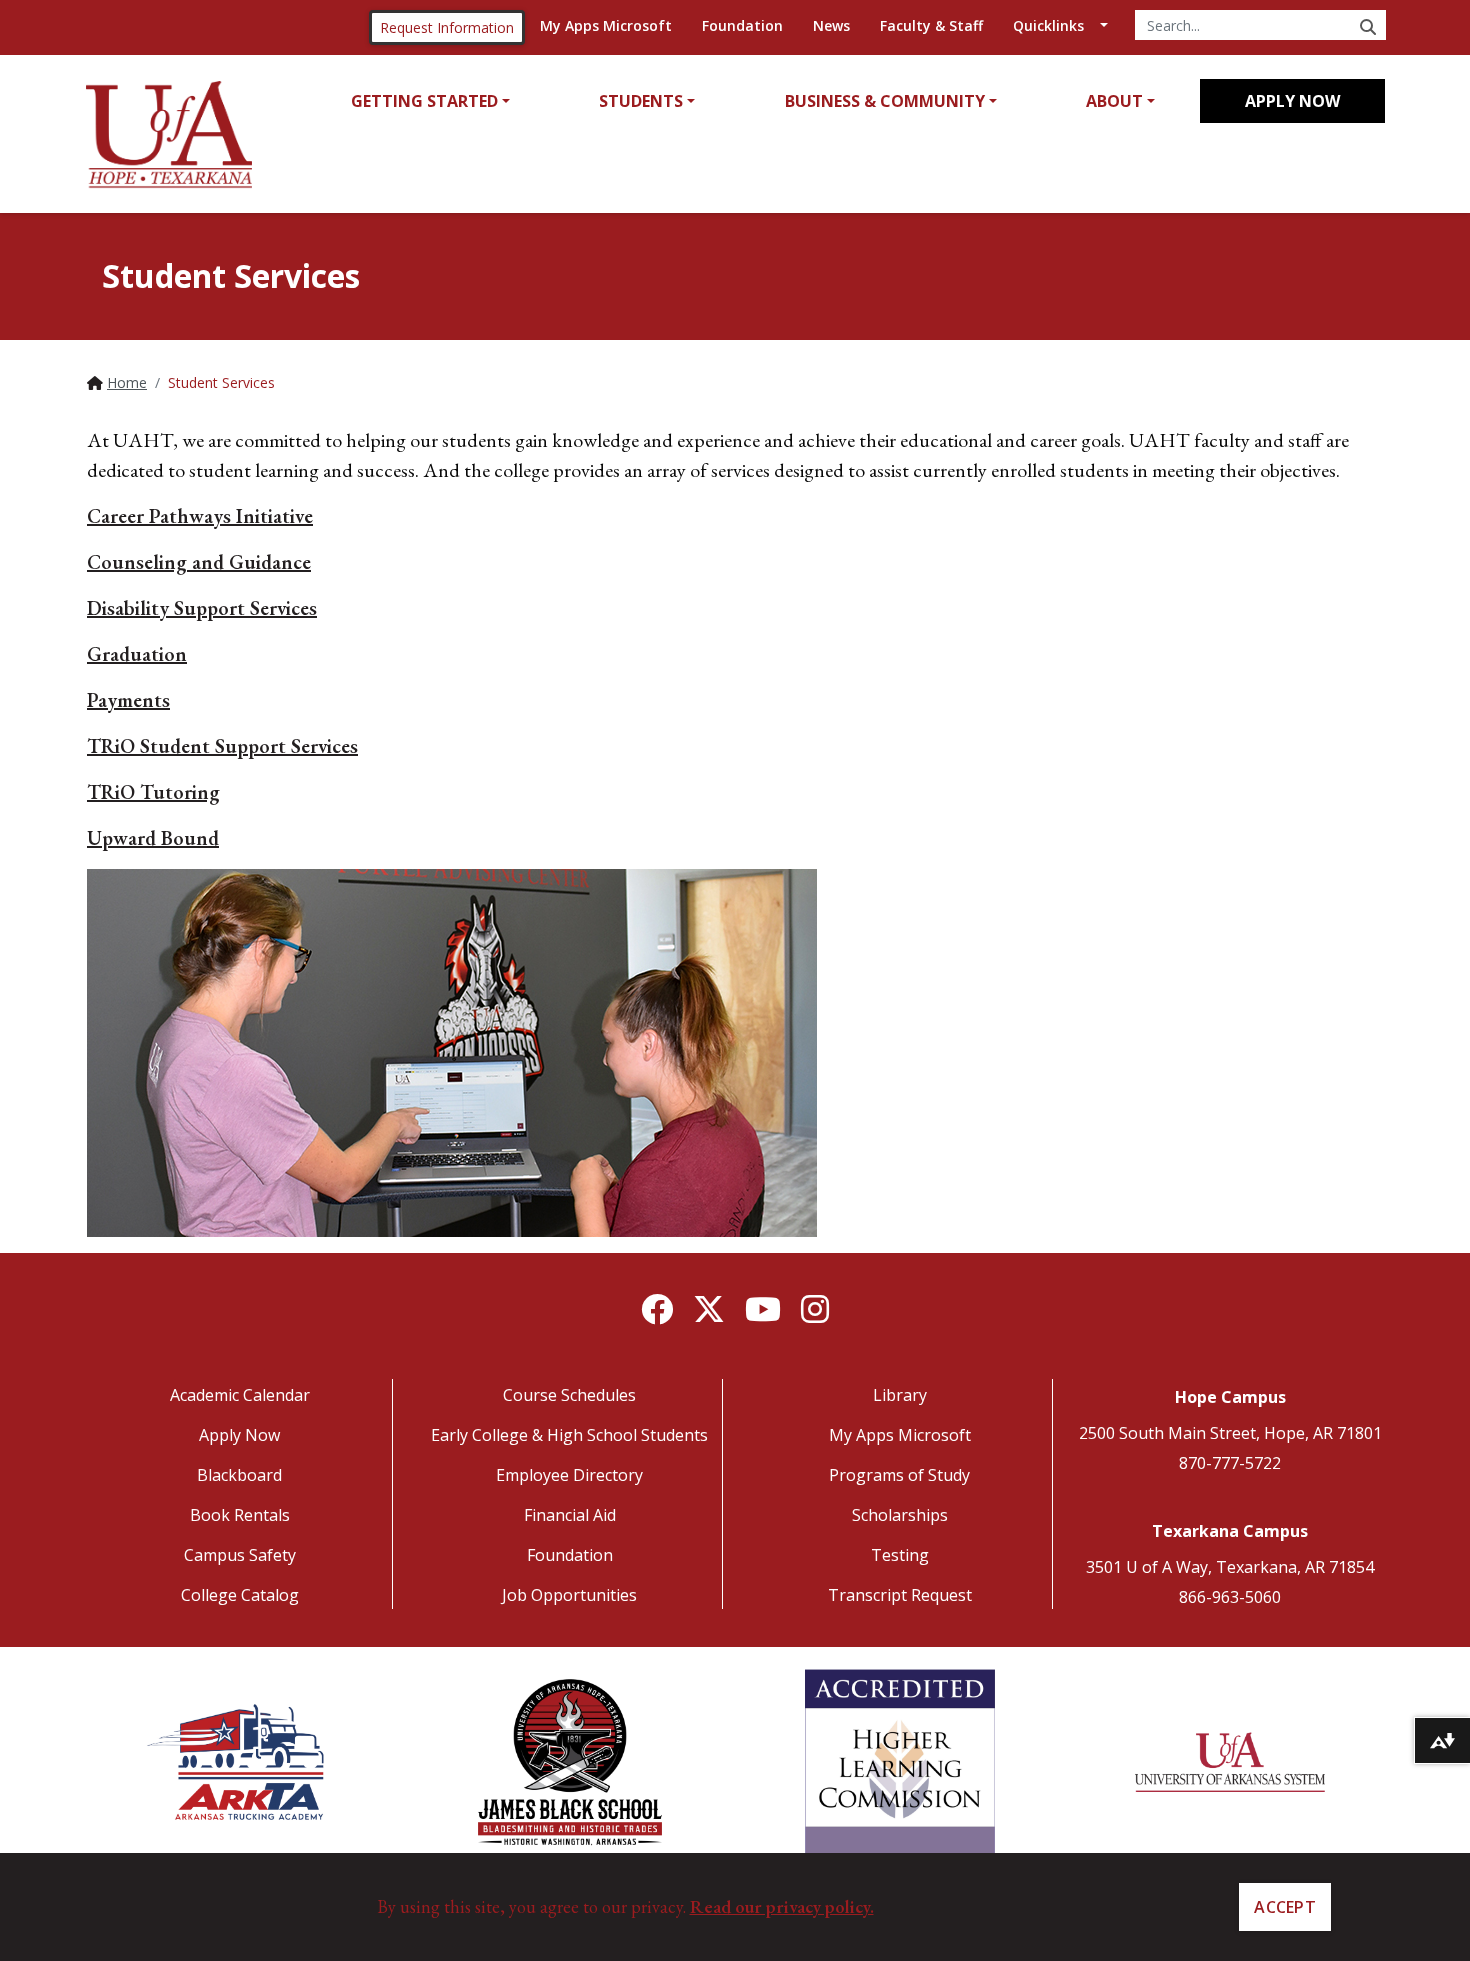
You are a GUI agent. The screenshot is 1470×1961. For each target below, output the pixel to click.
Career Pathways (200, 516)
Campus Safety (240, 1555)
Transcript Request (900, 1595)
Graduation (137, 654)
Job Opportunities (569, 1595)
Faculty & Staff (931, 25)
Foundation (742, 25)
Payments (128, 700)
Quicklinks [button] (1048, 25)
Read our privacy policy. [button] (782, 1906)
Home (127, 382)
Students (641, 101)
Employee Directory (569, 1475)
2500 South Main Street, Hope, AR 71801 (1230, 1433)
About (1114, 101)
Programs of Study (899, 1475)
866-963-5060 (1230, 1597)
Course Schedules (569, 1395)
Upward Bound (153, 838)
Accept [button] (1285, 1907)
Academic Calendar (240, 1395)
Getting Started (424, 101)
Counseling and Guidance (199, 562)
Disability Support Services (202, 608)
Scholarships (900, 1515)
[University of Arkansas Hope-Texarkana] (169, 135)
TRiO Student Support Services (222, 746)
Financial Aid (570, 1515)
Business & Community (885, 101)
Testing (900, 1555)
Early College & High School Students (569, 1435)
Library (900, 1395)
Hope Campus (1230, 1397)
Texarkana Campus (1230, 1531)
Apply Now (1292, 101)
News (831, 25)
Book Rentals (240, 1515)
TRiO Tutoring (153, 792)
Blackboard (239, 1475)
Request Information (447, 27)
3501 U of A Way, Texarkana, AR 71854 (1230, 1567)
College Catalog (240, 1595)
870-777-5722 (1230, 1463)
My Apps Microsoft (606, 25)
